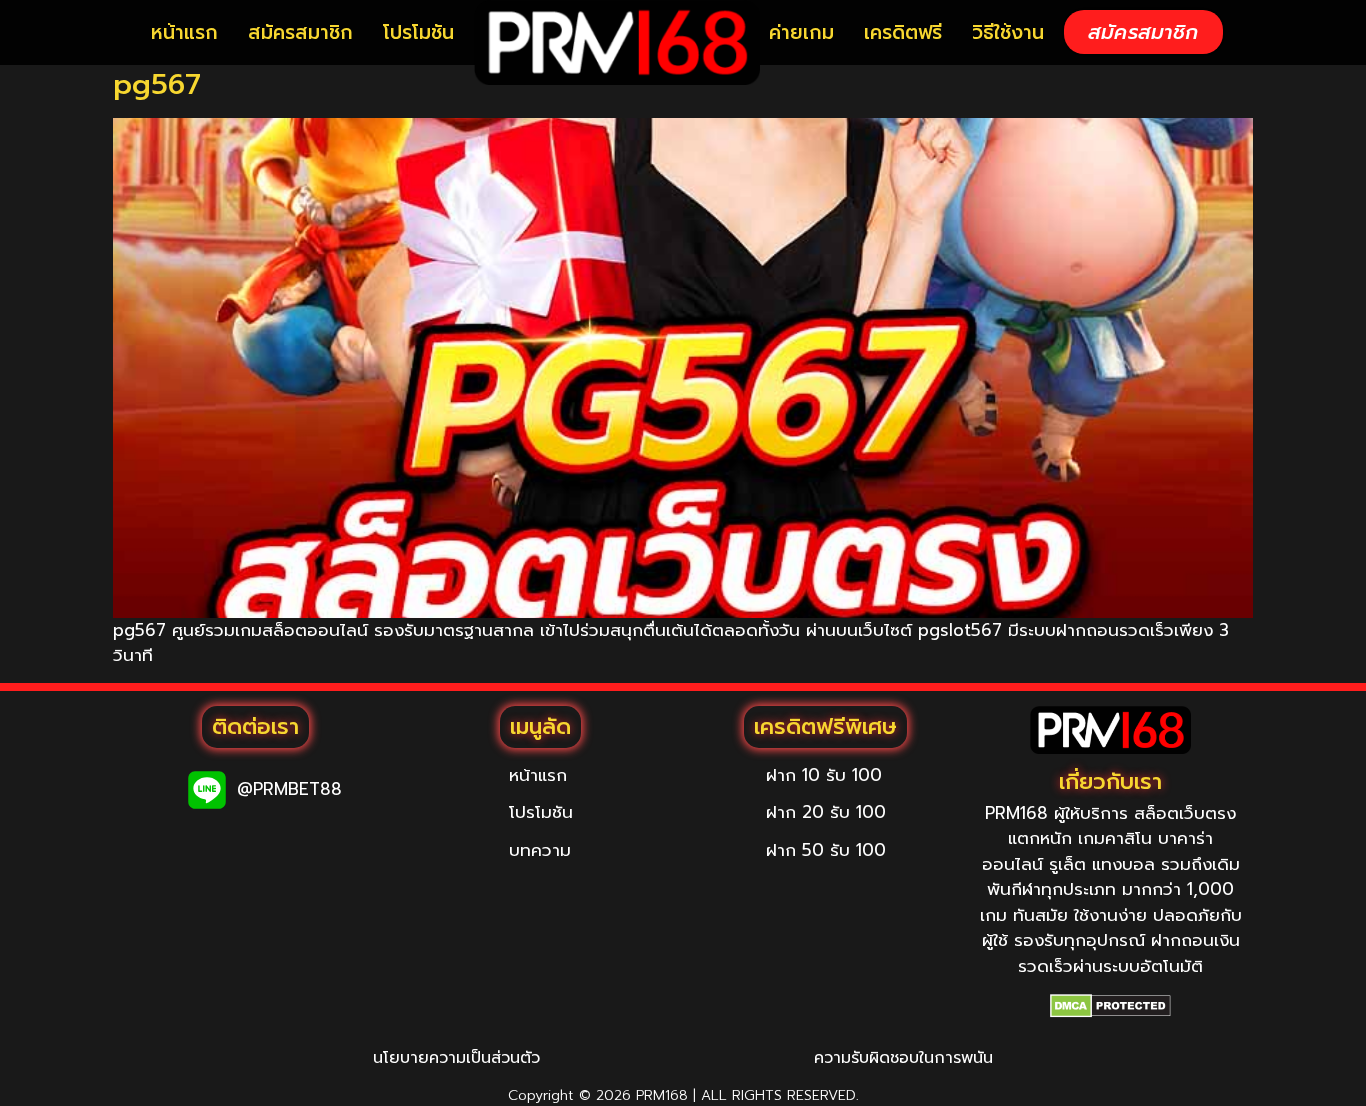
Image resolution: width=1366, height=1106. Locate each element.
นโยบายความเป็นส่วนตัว (456, 1058)
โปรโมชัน (418, 32)
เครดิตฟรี (903, 32)
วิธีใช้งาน (1008, 32)
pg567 (157, 84)
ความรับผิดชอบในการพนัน (903, 1058)
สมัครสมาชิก (300, 32)
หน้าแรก (184, 32)
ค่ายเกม (801, 32)
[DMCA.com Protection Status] (1110, 1006)
